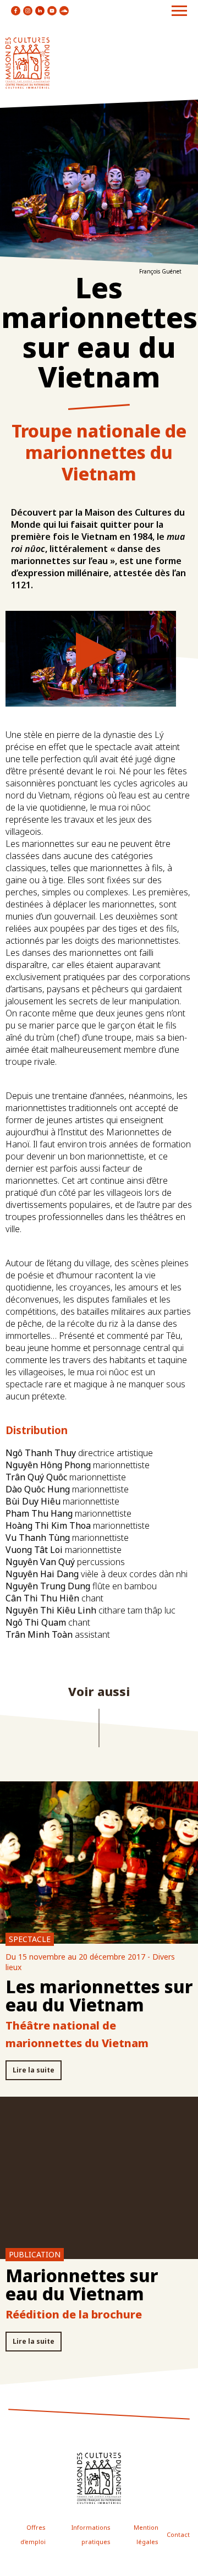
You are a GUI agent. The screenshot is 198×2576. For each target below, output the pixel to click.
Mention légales (146, 2534)
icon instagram (28, 11)
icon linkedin (40, 11)
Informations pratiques (91, 2534)
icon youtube (52, 11)
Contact (178, 2534)
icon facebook (16, 11)
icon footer (99, 2478)
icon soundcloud (64, 11)
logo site (28, 63)
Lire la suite (34, 2070)
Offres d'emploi (33, 2534)
